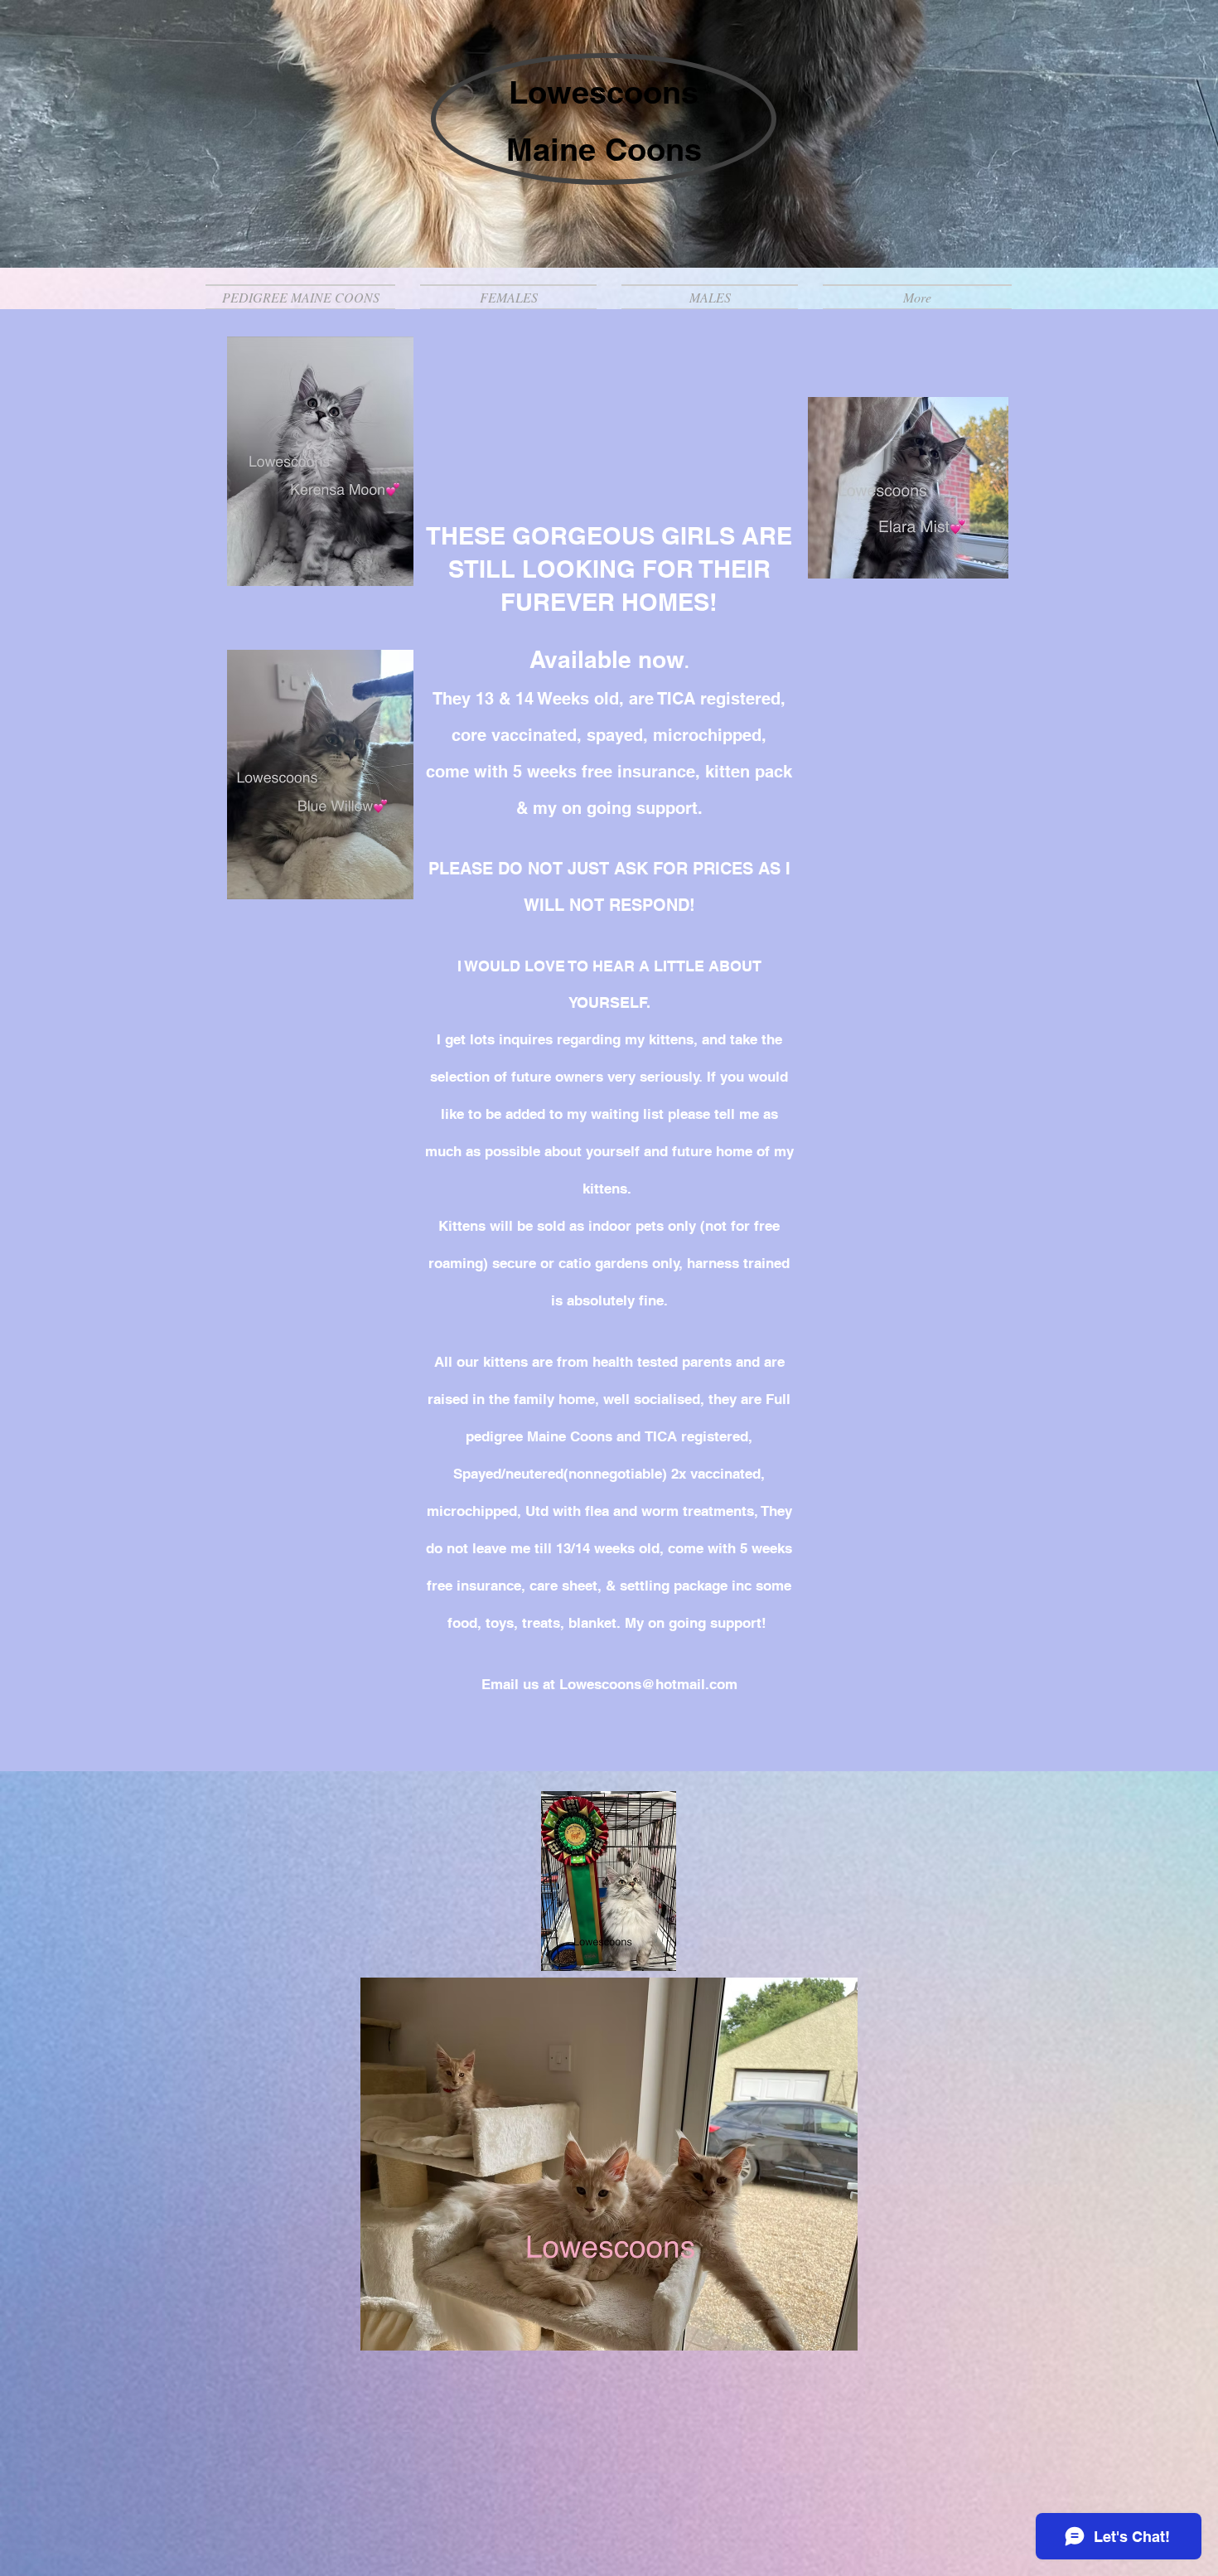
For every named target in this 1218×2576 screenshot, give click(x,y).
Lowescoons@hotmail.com (648, 1684)
